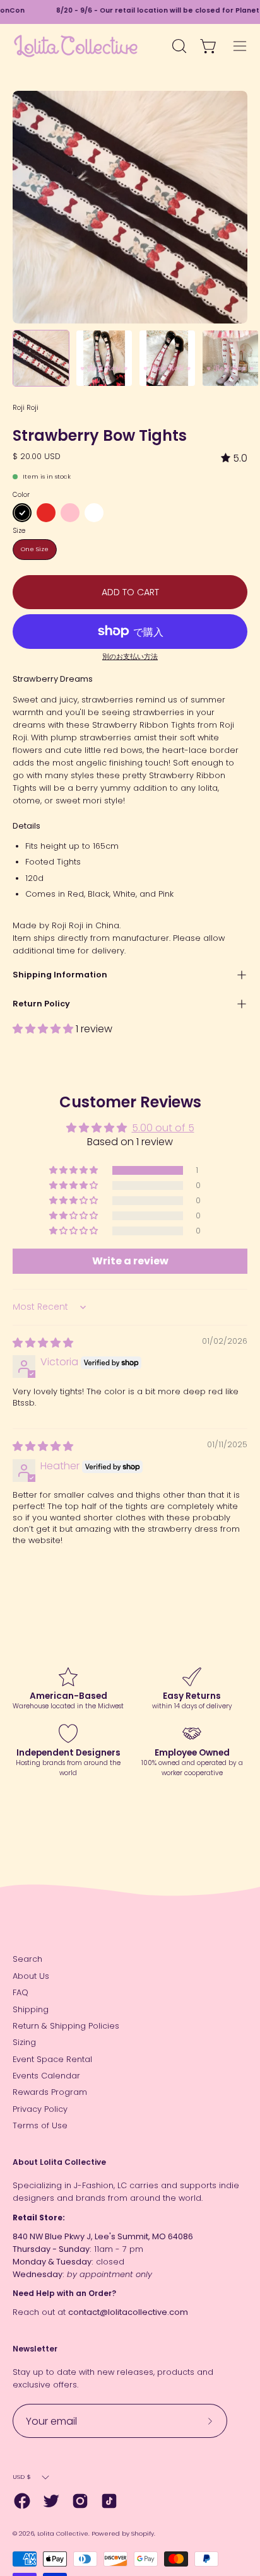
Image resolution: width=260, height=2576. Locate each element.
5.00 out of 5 (163, 1128)
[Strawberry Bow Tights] (41, 358)
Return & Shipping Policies (66, 2026)
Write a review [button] (130, 1261)
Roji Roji (26, 407)
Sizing (24, 2042)
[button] (44, 1029)
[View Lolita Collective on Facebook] (22, 2501)
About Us (31, 1976)
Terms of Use (40, 2125)
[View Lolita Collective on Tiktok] (109, 2501)
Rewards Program (50, 2092)
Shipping (31, 2009)
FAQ (21, 1992)
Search (27, 1959)
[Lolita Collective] (76, 46)
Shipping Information (60, 975)
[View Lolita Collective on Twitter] (51, 2501)
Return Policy (41, 1004)
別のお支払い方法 (130, 657)
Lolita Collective (63, 2533)
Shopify (143, 2533)
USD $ (22, 2477)
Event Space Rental (52, 2059)
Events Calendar (46, 2076)
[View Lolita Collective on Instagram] (80, 2501)
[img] (234, 458)
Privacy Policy (40, 2109)
